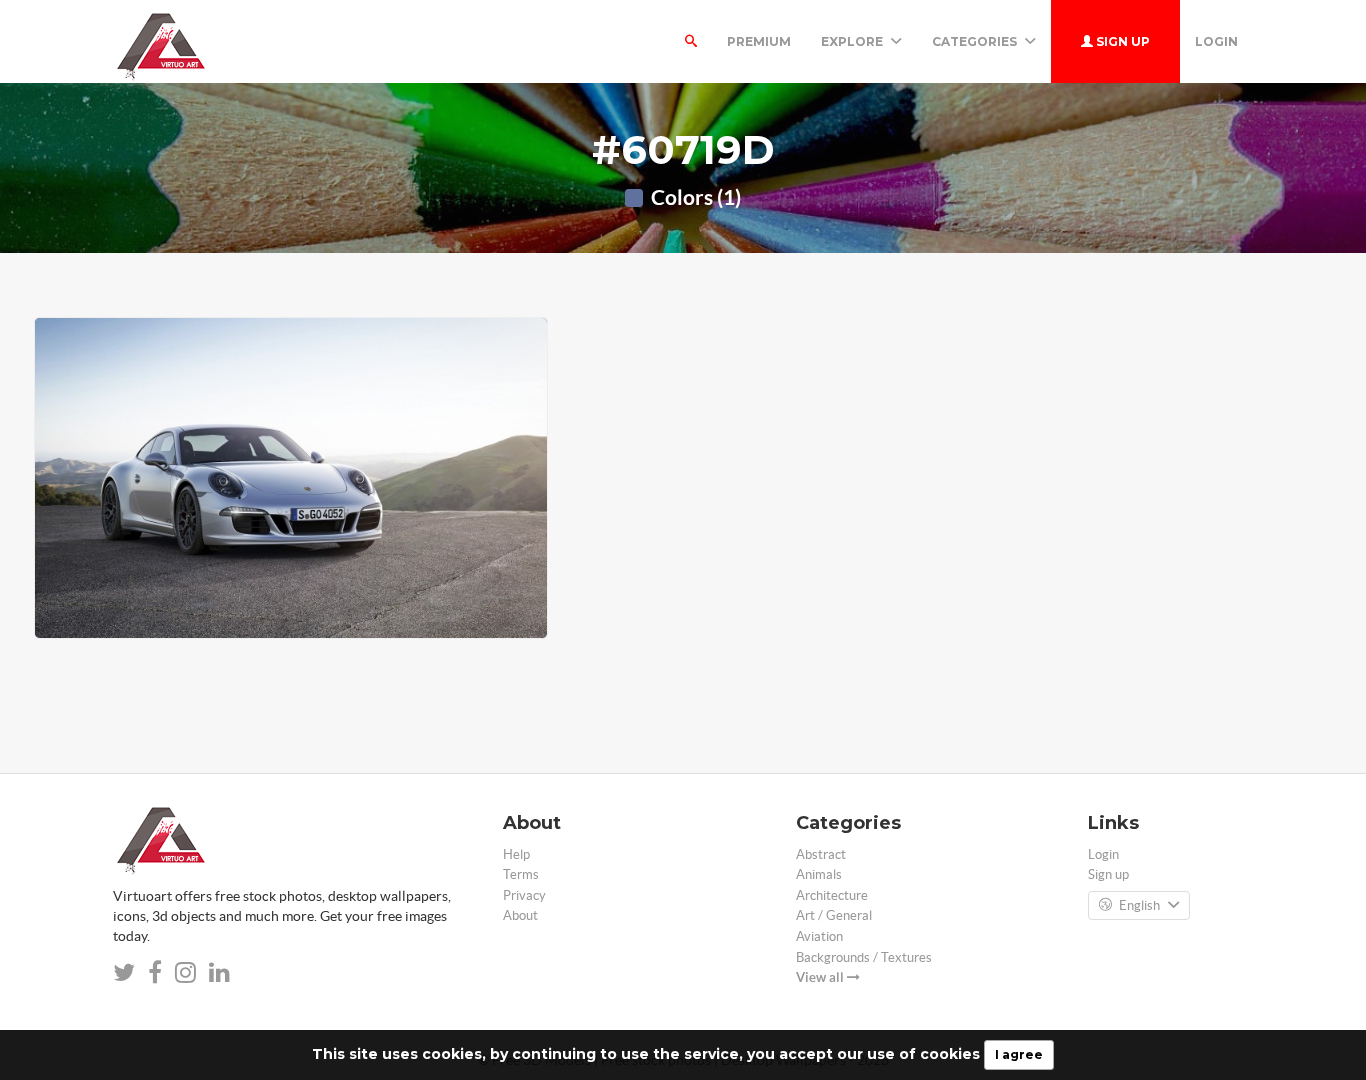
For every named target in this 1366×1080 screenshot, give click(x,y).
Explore (853, 41)
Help (516, 854)
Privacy (524, 895)
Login (1216, 41)
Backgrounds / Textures (864, 957)
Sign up (1121, 41)
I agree (1019, 1054)
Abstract (821, 854)
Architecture (832, 895)
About (520, 915)
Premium (759, 41)
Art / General (834, 915)
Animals (819, 874)
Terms (521, 874)
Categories (976, 41)
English (1139, 905)
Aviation (819, 936)
